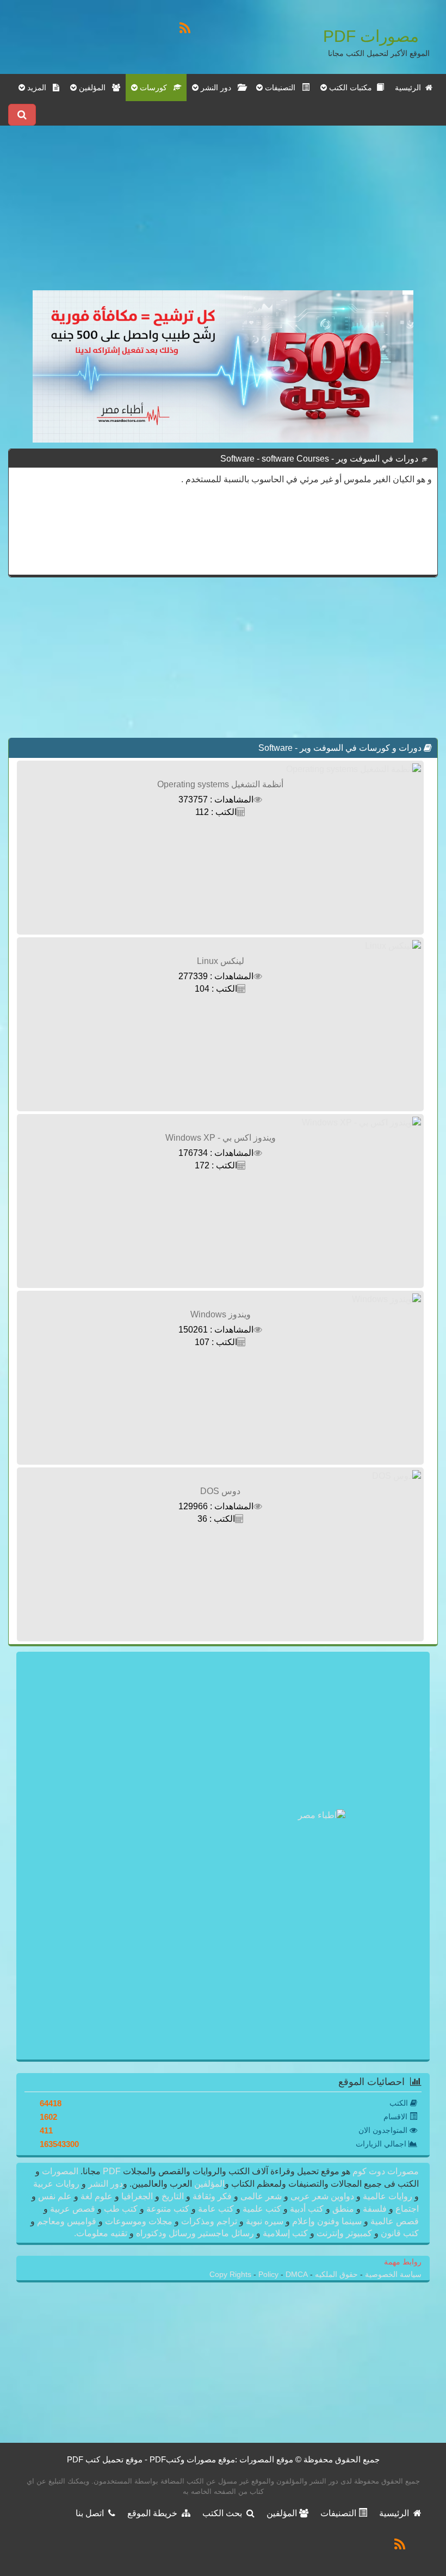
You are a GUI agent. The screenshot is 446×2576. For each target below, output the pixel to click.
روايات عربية (57, 2184)
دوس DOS (220, 1491)
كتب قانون (399, 2233)
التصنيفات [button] (282, 88)
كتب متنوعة (168, 2209)
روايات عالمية (388, 2196)
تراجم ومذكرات (209, 2221)
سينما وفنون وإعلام (327, 2221)
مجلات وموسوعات (139, 2221)
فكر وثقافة (212, 2196)
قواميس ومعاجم (67, 2221)
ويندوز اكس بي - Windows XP (221, 1138)
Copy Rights (231, 2275)
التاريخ (173, 2196)
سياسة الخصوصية (392, 2275)
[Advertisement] (223, 214)
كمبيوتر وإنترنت (344, 2233)
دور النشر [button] (218, 88)
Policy (270, 2275)
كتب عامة (216, 2209)
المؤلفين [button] (94, 88)
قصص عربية (73, 2209)
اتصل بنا (92, 2513)
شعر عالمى (261, 2196)
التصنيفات (339, 2513)
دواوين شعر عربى (322, 2196)
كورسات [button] (156, 88)
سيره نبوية (265, 2221)
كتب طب (121, 2209)
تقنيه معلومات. (102, 2233)
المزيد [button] (39, 88)
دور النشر (106, 2184)
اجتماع (406, 2209)
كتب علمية (262, 2209)
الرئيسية (410, 88)
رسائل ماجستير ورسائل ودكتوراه (195, 2233)
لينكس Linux (221, 961)
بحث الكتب (224, 2513)
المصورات (59, 2171)
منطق (343, 2209)
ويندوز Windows (221, 1314)
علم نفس (55, 2196)
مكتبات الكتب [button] (352, 88)
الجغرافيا (137, 2196)
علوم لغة (97, 2196)
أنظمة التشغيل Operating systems (220, 784)
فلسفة (375, 2209)
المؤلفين (208, 2184)
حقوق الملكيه (335, 2275)
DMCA (297, 2275)
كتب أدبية (307, 2209)
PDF (112, 2171)
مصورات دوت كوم (385, 2171)
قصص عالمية (394, 2221)
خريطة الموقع (154, 2513)
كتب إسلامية (285, 2233)
